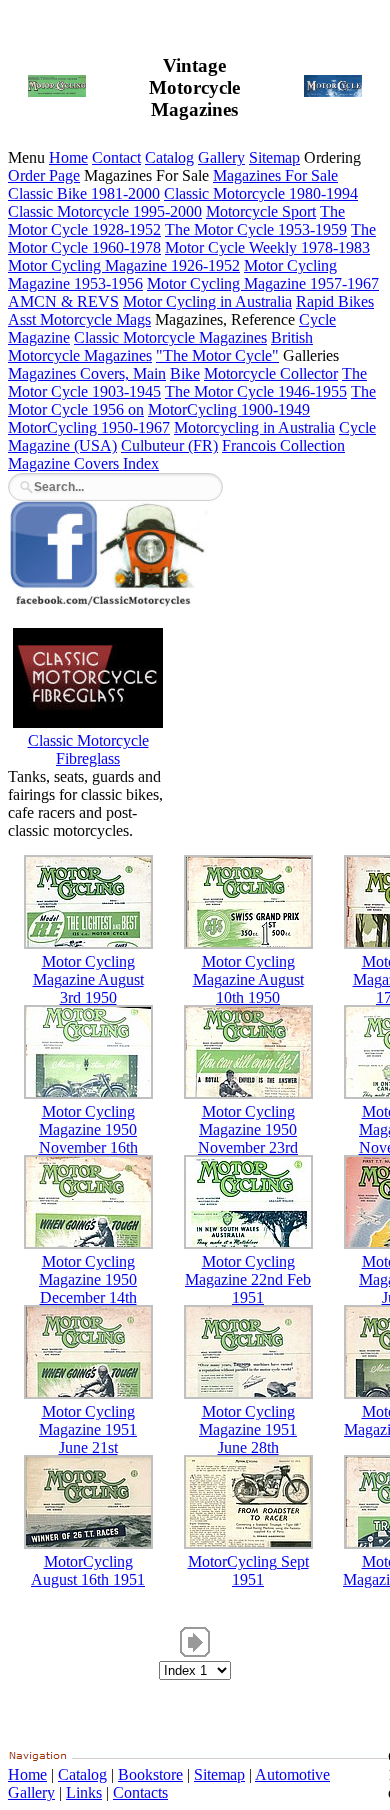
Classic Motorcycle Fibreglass (88, 749)
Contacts (140, 1792)
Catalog (169, 157)
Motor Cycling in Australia (207, 301)
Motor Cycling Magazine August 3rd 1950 (88, 979)
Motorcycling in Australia (254, 427)
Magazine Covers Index (83, 463)
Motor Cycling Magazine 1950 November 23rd (248, 1129)
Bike (185, 373)
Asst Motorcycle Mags (79, 319)
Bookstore (150, 1774)
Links (84, 1792)
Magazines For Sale (275, 175)
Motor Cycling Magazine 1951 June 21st (88, 1429)
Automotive (292, 1774)
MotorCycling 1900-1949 (229, 409)
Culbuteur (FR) (169, 445)
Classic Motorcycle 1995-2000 (105, 211)
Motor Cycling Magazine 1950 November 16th (88, 1129)
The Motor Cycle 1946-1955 (256, 391)
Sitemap (274, 157)
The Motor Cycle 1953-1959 (256, 229)
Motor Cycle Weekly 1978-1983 (267, 247)
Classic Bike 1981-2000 (84, 193)
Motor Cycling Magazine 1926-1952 (124, 265)
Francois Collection (283, 445)
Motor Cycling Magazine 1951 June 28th (248, 1429)
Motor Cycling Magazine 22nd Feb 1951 (248, 1279)
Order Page (44, 175)
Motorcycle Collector (271, 373)
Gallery (221, 157)
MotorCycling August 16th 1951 (88, 1570)
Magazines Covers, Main (87, 373)
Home (68, 157)
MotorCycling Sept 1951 (248, 1570)
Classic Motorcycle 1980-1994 (261, 193)
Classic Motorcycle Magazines (170, 337)
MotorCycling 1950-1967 (89, 427)
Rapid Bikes (335, 301)
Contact (116, 157)
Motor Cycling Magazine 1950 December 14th (88, 1279)
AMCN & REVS (63, 301)
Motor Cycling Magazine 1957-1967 (263, 283)
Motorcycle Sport (261, 211)
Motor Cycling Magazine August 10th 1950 (248, 979)
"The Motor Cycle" (217, 355)
